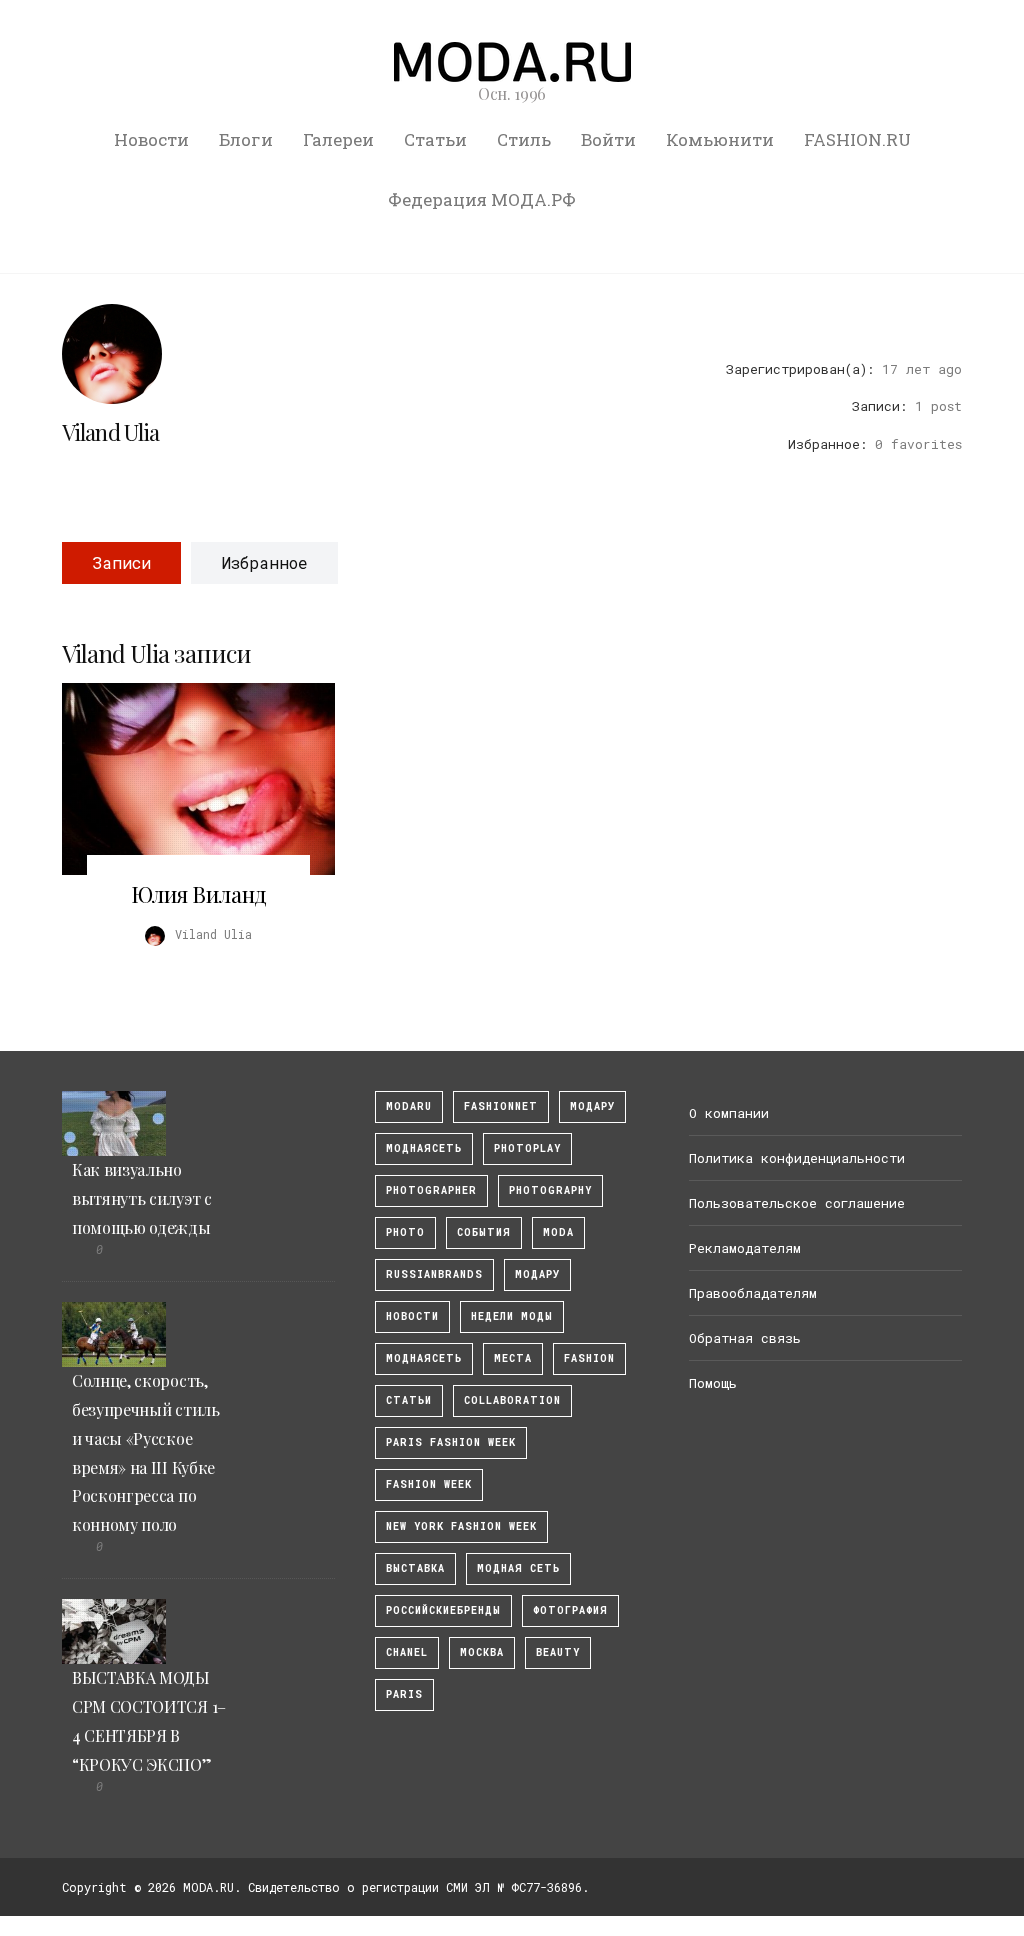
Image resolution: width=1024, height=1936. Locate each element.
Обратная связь (745, 1338)
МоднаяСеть (424, 1148)
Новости (151, 139)
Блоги (246, 139)
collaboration (512, 1400)
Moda (558, 1232)
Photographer (431, 1190)
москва (482, 1652)
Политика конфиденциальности (797, 1158)
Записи (121, 562)
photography (550, 1190)
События (484, 1232)
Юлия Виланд (199, 894)
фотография (570, 1610)
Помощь (713, 1383)
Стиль (524, 139)
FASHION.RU (857, 139)
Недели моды (512, 1316)
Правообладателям (753, 1293)
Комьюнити (720, 139)
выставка (415, 1568)
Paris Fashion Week (451, 1442)
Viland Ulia (110, 432)
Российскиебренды (443, 1610)
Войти (608, 139)
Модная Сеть (518, 1568)
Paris (404, 1694)
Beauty (558, 1652)
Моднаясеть (424, 1358)
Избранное (264, 562)
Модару (537, 1274)
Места (513, 1358)
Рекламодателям (745, 1248)
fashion (589, 1358)
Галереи (338, 139)
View (187, 779)
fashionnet (501, 1106)
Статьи (435, 139)
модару (592, 1106)
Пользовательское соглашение (797, 1203)
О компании (729, 1113)
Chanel (407, 1652)
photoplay (527, 1148)
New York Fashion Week (461, 1526)
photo (405, 1232)
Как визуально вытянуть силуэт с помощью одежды (142, 1198)
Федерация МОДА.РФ (482, 199)
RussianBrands (434, 1274)
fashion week (429, 1484)
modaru (409, 1106)
